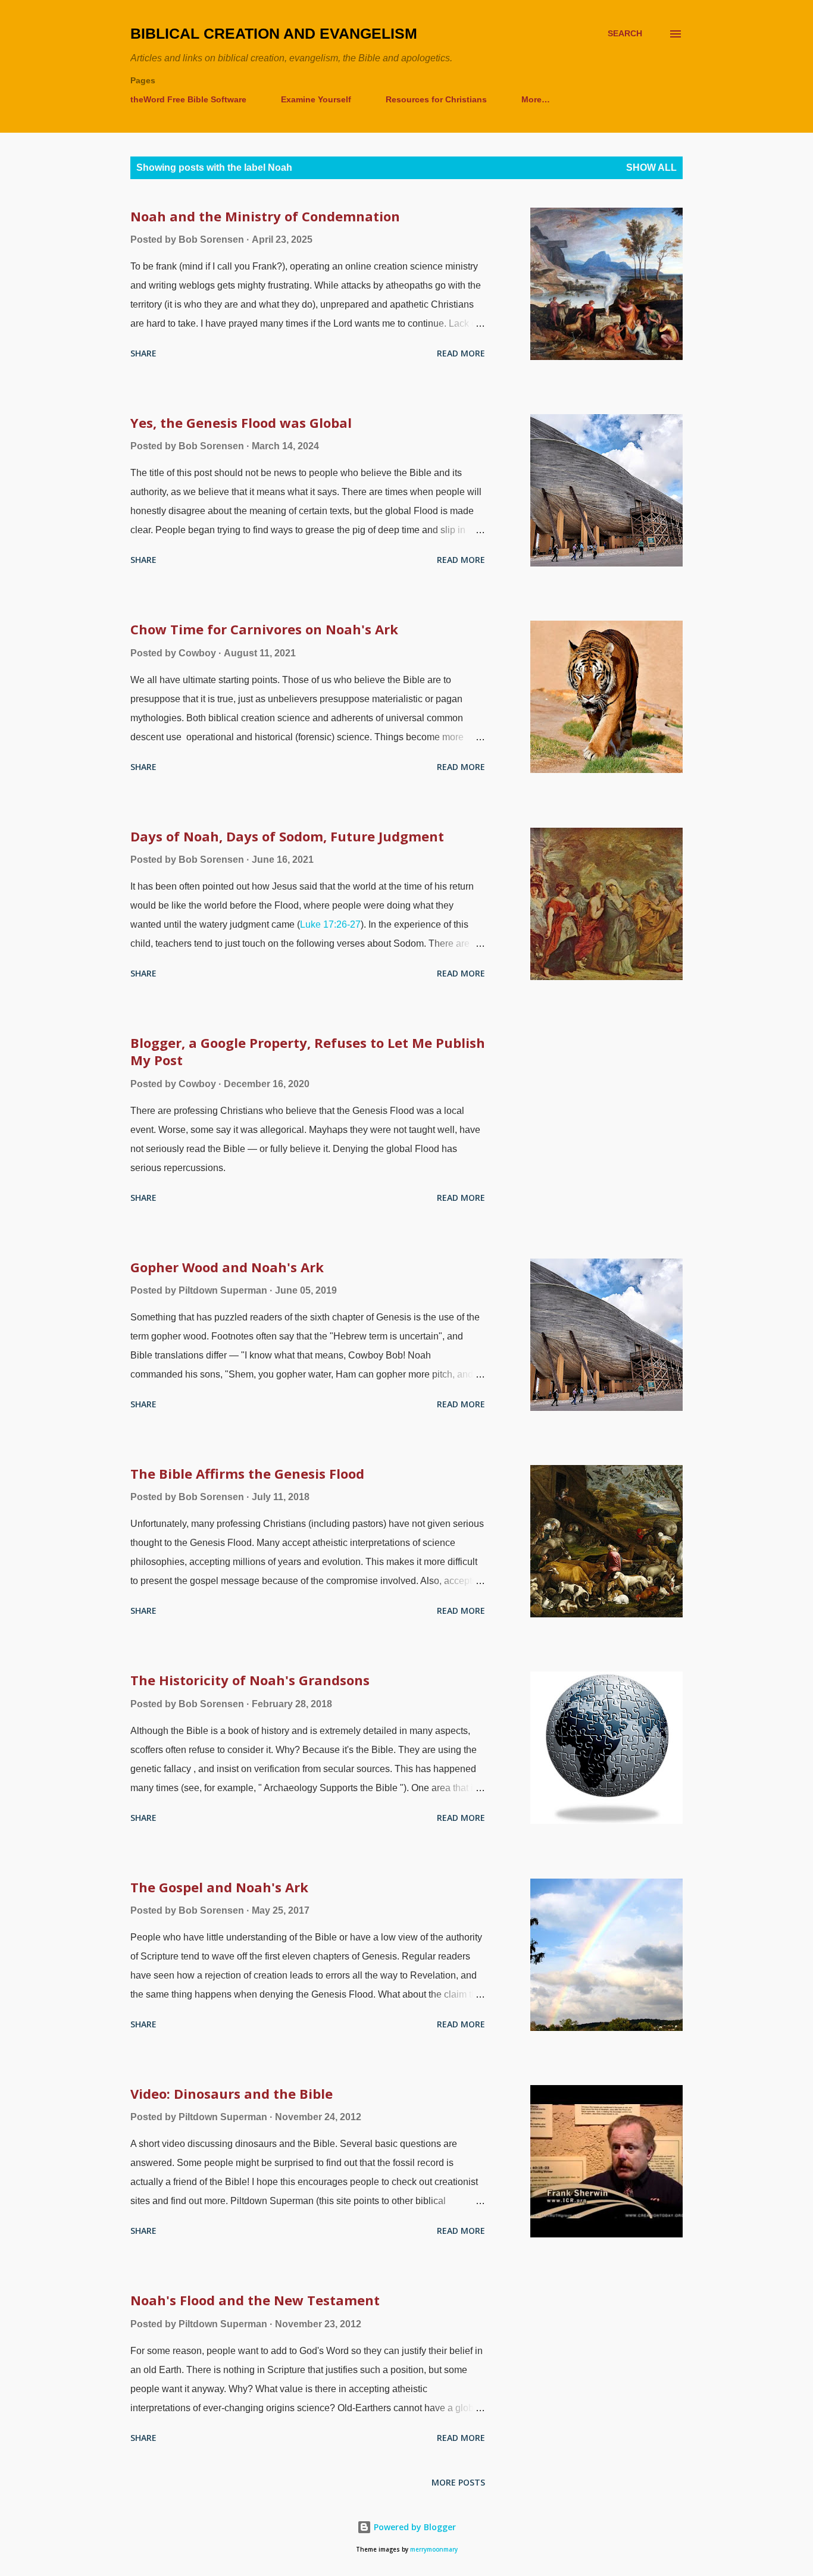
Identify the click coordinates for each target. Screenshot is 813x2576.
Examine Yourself (316, 99)
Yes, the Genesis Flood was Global (241, 422)
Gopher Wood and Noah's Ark (227, 1267)
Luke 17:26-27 (330, 924)
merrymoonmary (434, 2550)
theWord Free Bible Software (188, 99)
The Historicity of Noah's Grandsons (250, 1680)
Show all (651, 168)
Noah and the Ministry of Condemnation (265, 216)
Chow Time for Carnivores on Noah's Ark (264, 629)
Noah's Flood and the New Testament (255, 2300)
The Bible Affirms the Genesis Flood (247, 1473)
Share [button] (143, 353)
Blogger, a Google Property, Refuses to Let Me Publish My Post (308, 1051)
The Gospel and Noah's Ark (219, 1887)
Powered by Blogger (414, 2527)
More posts (458, 2482)
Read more (461, 353)
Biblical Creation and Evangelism (274, 33)
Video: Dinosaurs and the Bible (232, 2093)
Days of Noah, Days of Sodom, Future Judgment (287, 836)
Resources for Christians (436, 99)
